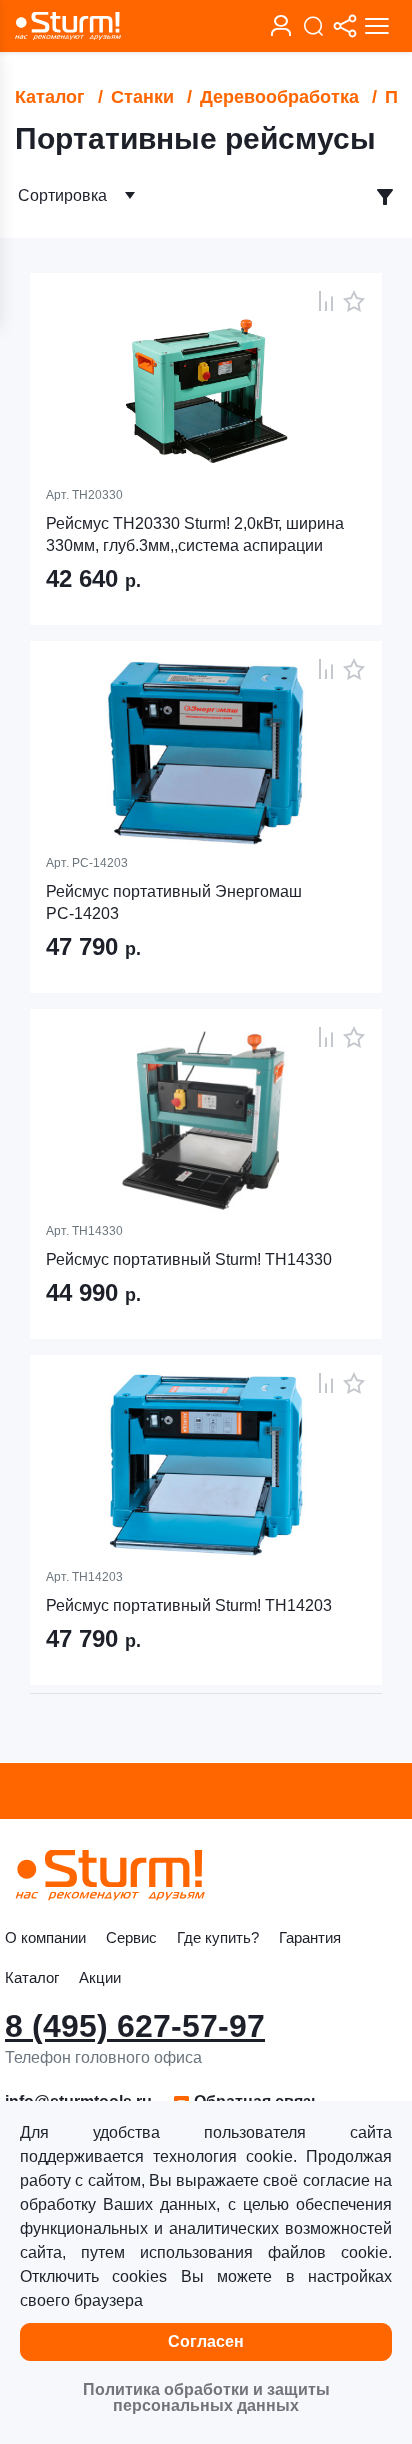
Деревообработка (279, 97)
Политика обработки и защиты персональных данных (206, 2397)
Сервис (131, 1937)
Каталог (50, 97)
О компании (45, 1937)
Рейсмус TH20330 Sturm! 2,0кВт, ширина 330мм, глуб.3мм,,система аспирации (195, 534)
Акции (100, 1977)
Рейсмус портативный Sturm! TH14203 (189, 1605)
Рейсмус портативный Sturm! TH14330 (189, 1259)
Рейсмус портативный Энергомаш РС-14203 (174, 902)
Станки (142, 97)
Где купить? (218, 1937)
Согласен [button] (206, 2341)
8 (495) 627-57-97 (135, 2026)
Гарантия (310, 1937)
